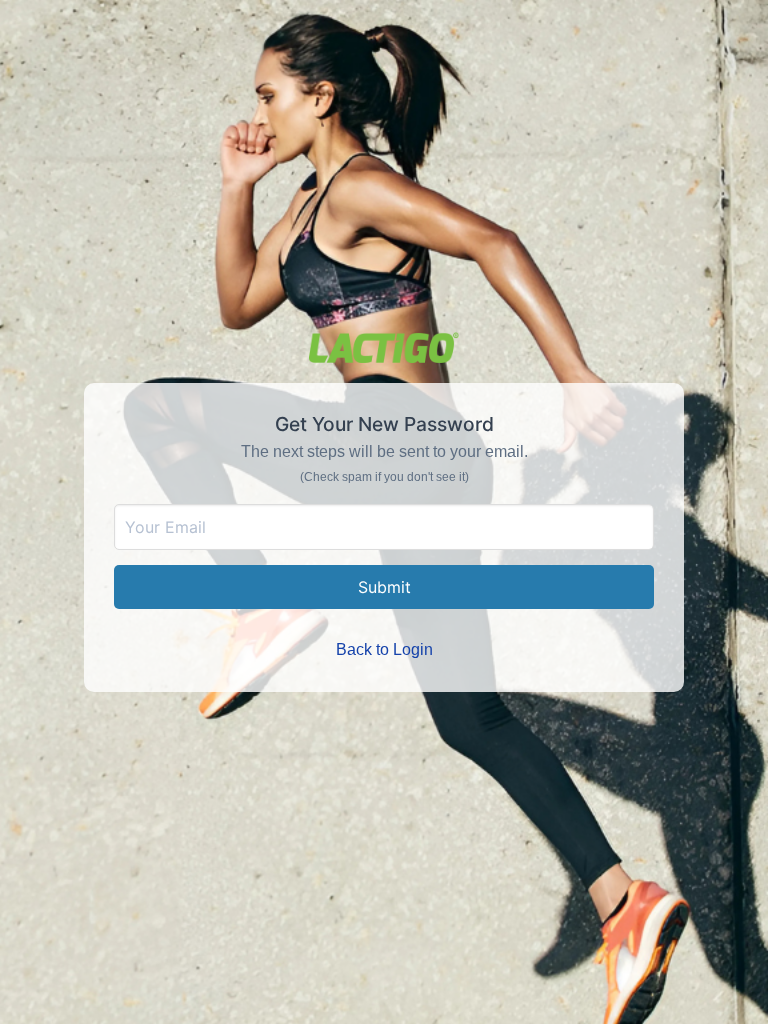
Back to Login (384, 649)
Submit (384, 587)
